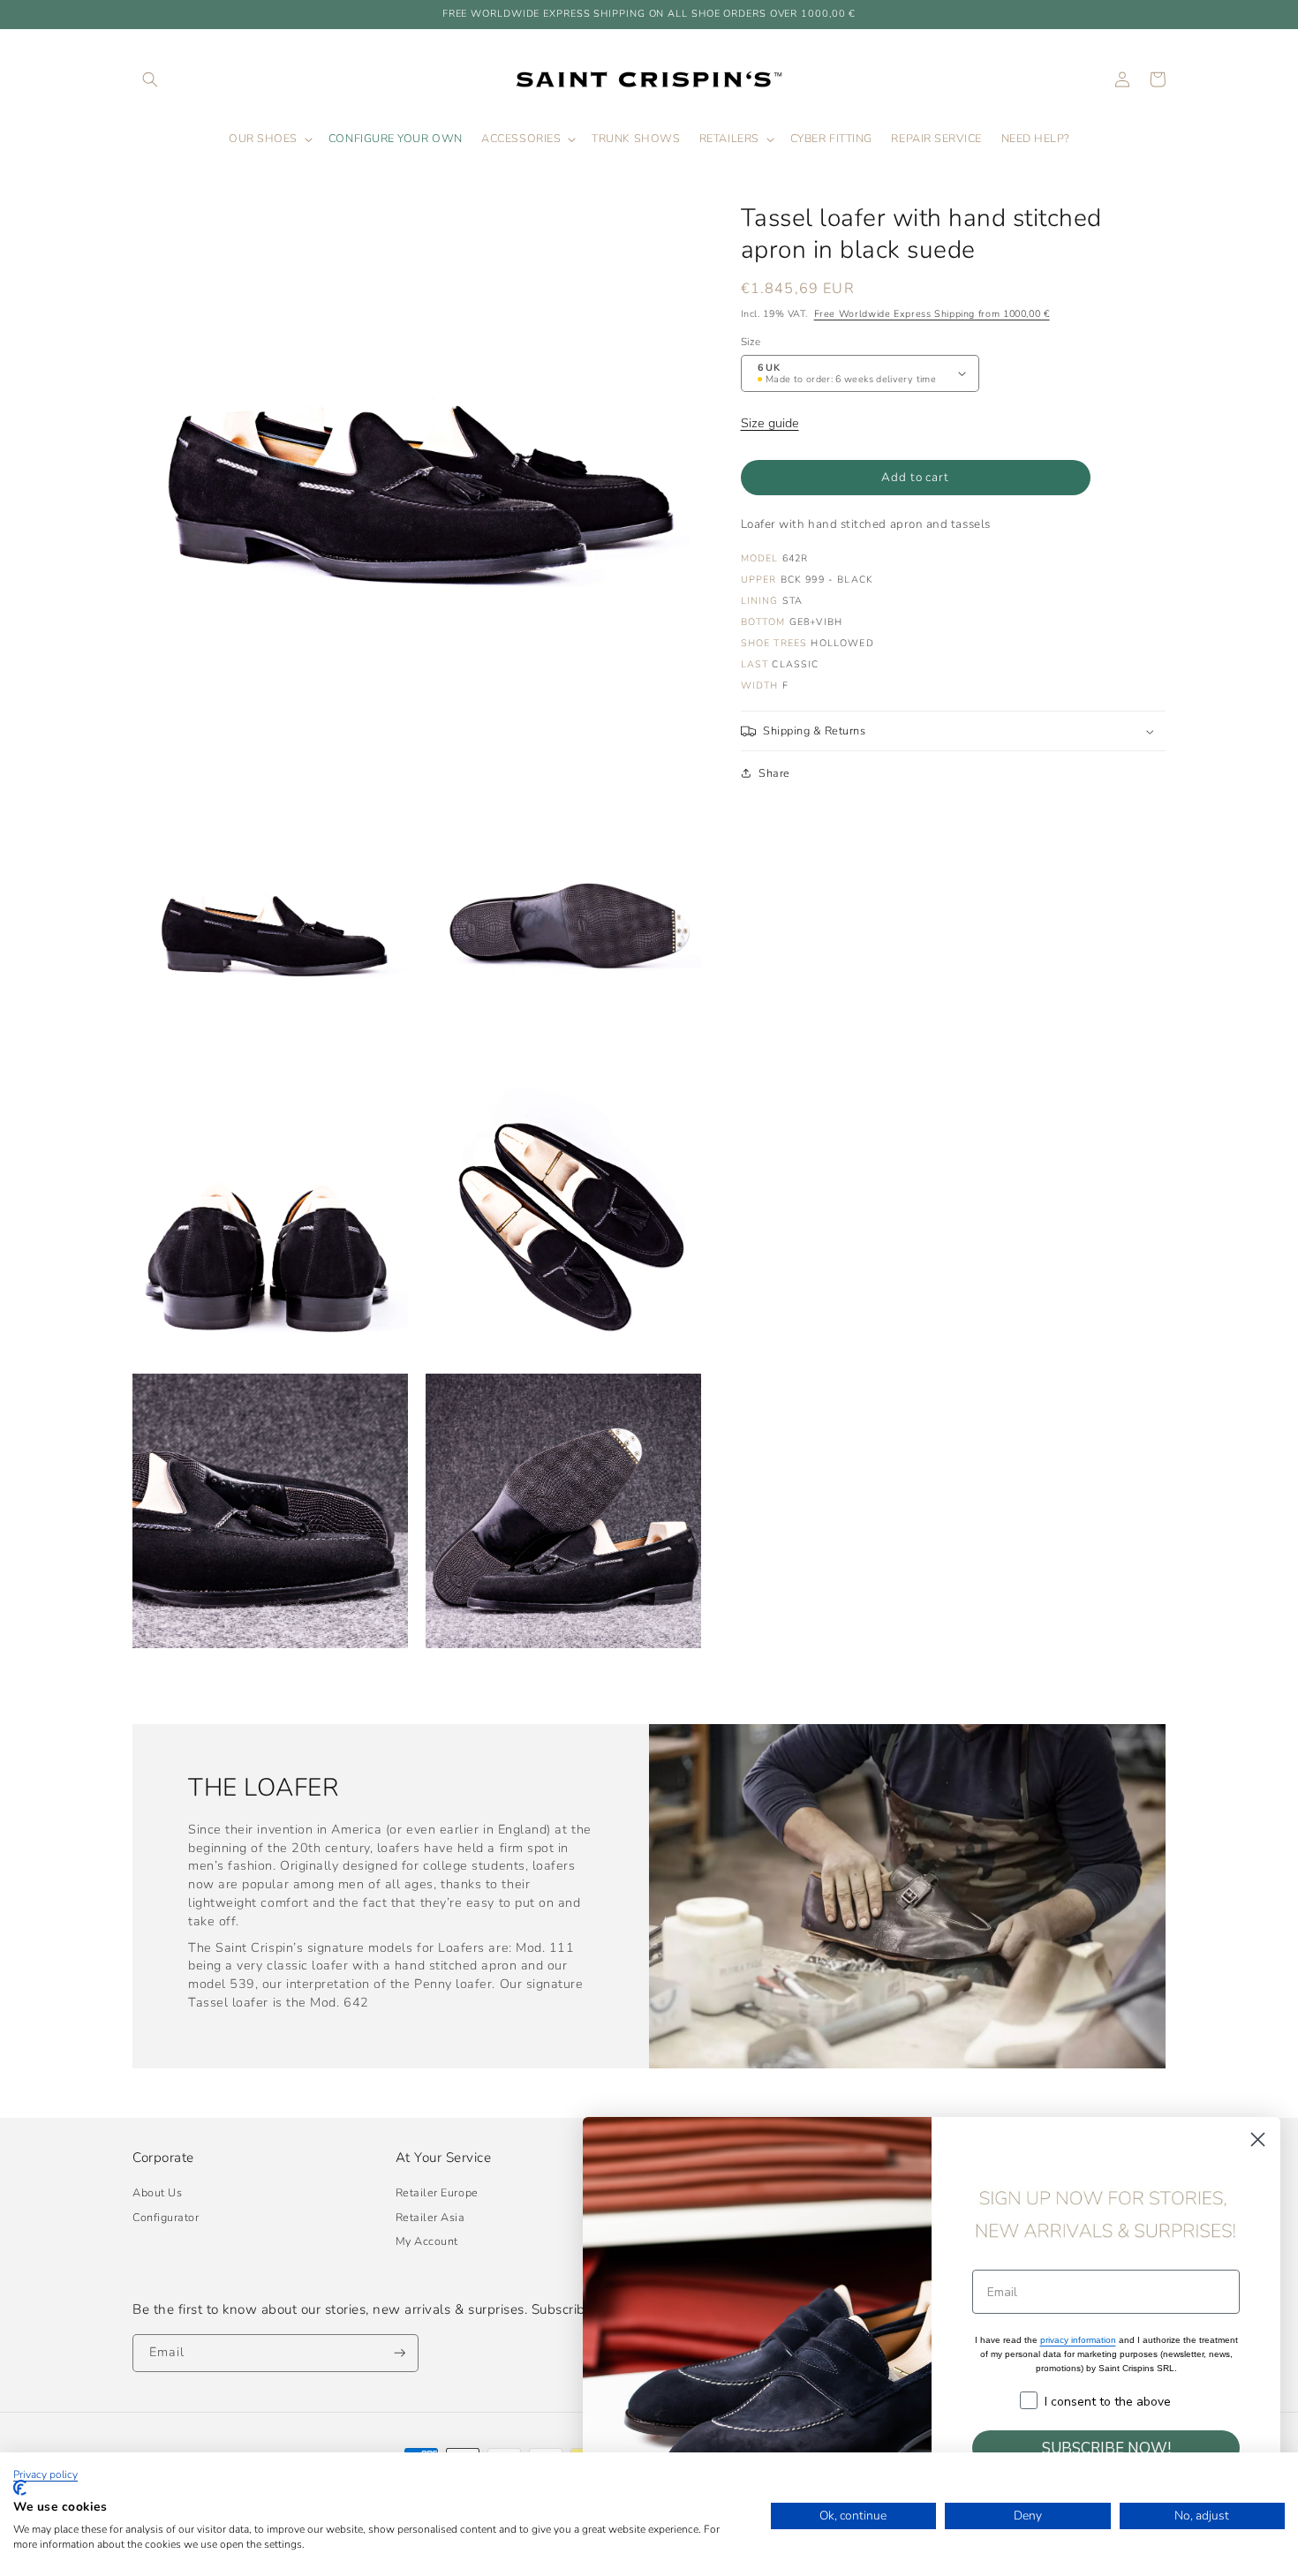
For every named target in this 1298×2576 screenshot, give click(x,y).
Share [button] (774, 773)
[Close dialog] (1258, 2139)
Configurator (166, 2217)
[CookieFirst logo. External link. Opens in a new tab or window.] (20, 2488)
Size (751, 342)
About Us (157, 2192)
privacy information (1078, 2340)
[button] (150, 79)
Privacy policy (45, 2474)
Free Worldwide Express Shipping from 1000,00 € (932, 314)
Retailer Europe (437, 2192)
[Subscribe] (400, 2353)
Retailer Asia (430, 2217)
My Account (427, 2241)
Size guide (770, 423)
